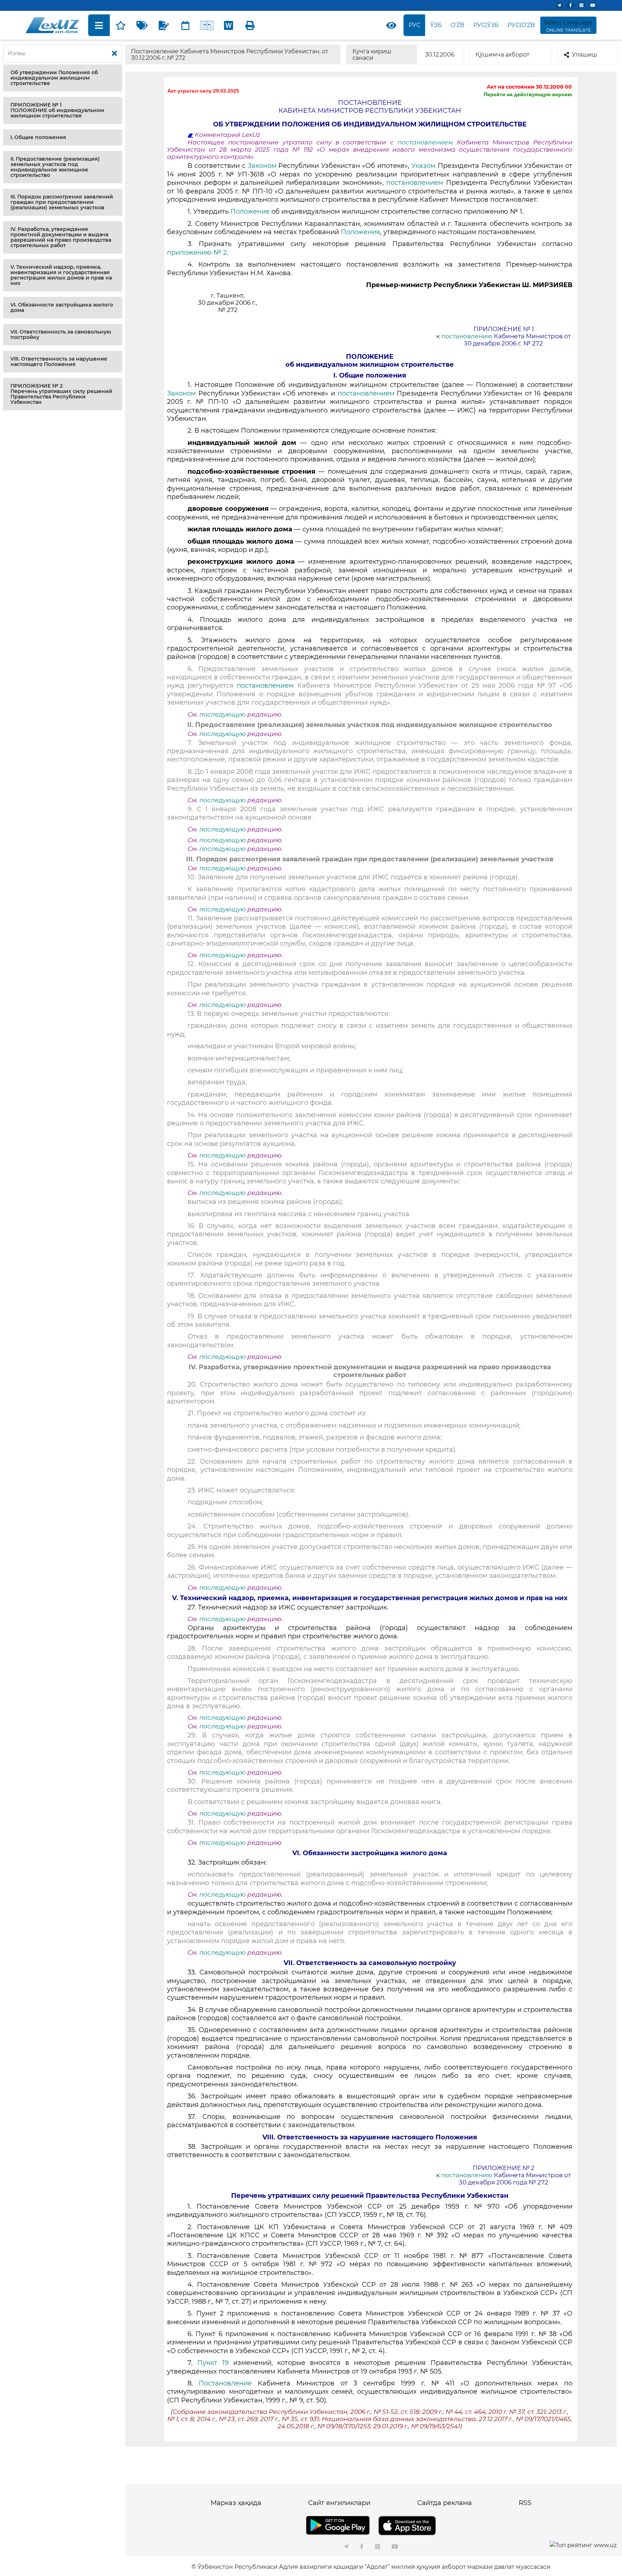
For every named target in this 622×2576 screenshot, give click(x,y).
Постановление (228, 2383)
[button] (63, 78)
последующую (223, 714)
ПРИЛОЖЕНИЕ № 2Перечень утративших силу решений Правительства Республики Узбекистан (61, 394)
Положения (360, 232)
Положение (251, 211)
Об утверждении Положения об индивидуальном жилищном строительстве (54, 78)
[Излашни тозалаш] (114, 54)
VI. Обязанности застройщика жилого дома (62, 307)
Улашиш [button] (585, 55)
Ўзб (436, 25)
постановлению (468, 336)
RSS (525, 2503)
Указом (425, 166)
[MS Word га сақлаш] (229, 25)
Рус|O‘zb (521, 25)
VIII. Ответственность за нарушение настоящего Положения (59, 361)
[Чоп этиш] (250, 25)
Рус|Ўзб (486, 25)
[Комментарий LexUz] (164, 25)
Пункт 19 (213, 2363)
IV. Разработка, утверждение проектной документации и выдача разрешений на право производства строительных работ (61, 237)
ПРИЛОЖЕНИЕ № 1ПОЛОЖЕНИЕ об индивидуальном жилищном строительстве (57, 110)
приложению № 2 (197, 253)
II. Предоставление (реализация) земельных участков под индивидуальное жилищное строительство (55, 167)
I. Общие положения (38, 137)
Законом (263, 166)
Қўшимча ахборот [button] (502, 55)
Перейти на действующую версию (528, 94)
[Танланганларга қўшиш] (121, 25)
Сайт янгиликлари (339, 2503)
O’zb (458, 25)
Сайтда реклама (445, 2503)
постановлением (427, 142)
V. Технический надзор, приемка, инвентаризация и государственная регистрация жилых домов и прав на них (61, 275)
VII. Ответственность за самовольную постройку (61, 334)
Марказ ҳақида (236, 2503)
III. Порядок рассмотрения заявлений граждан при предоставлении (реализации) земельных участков (62, 202)
